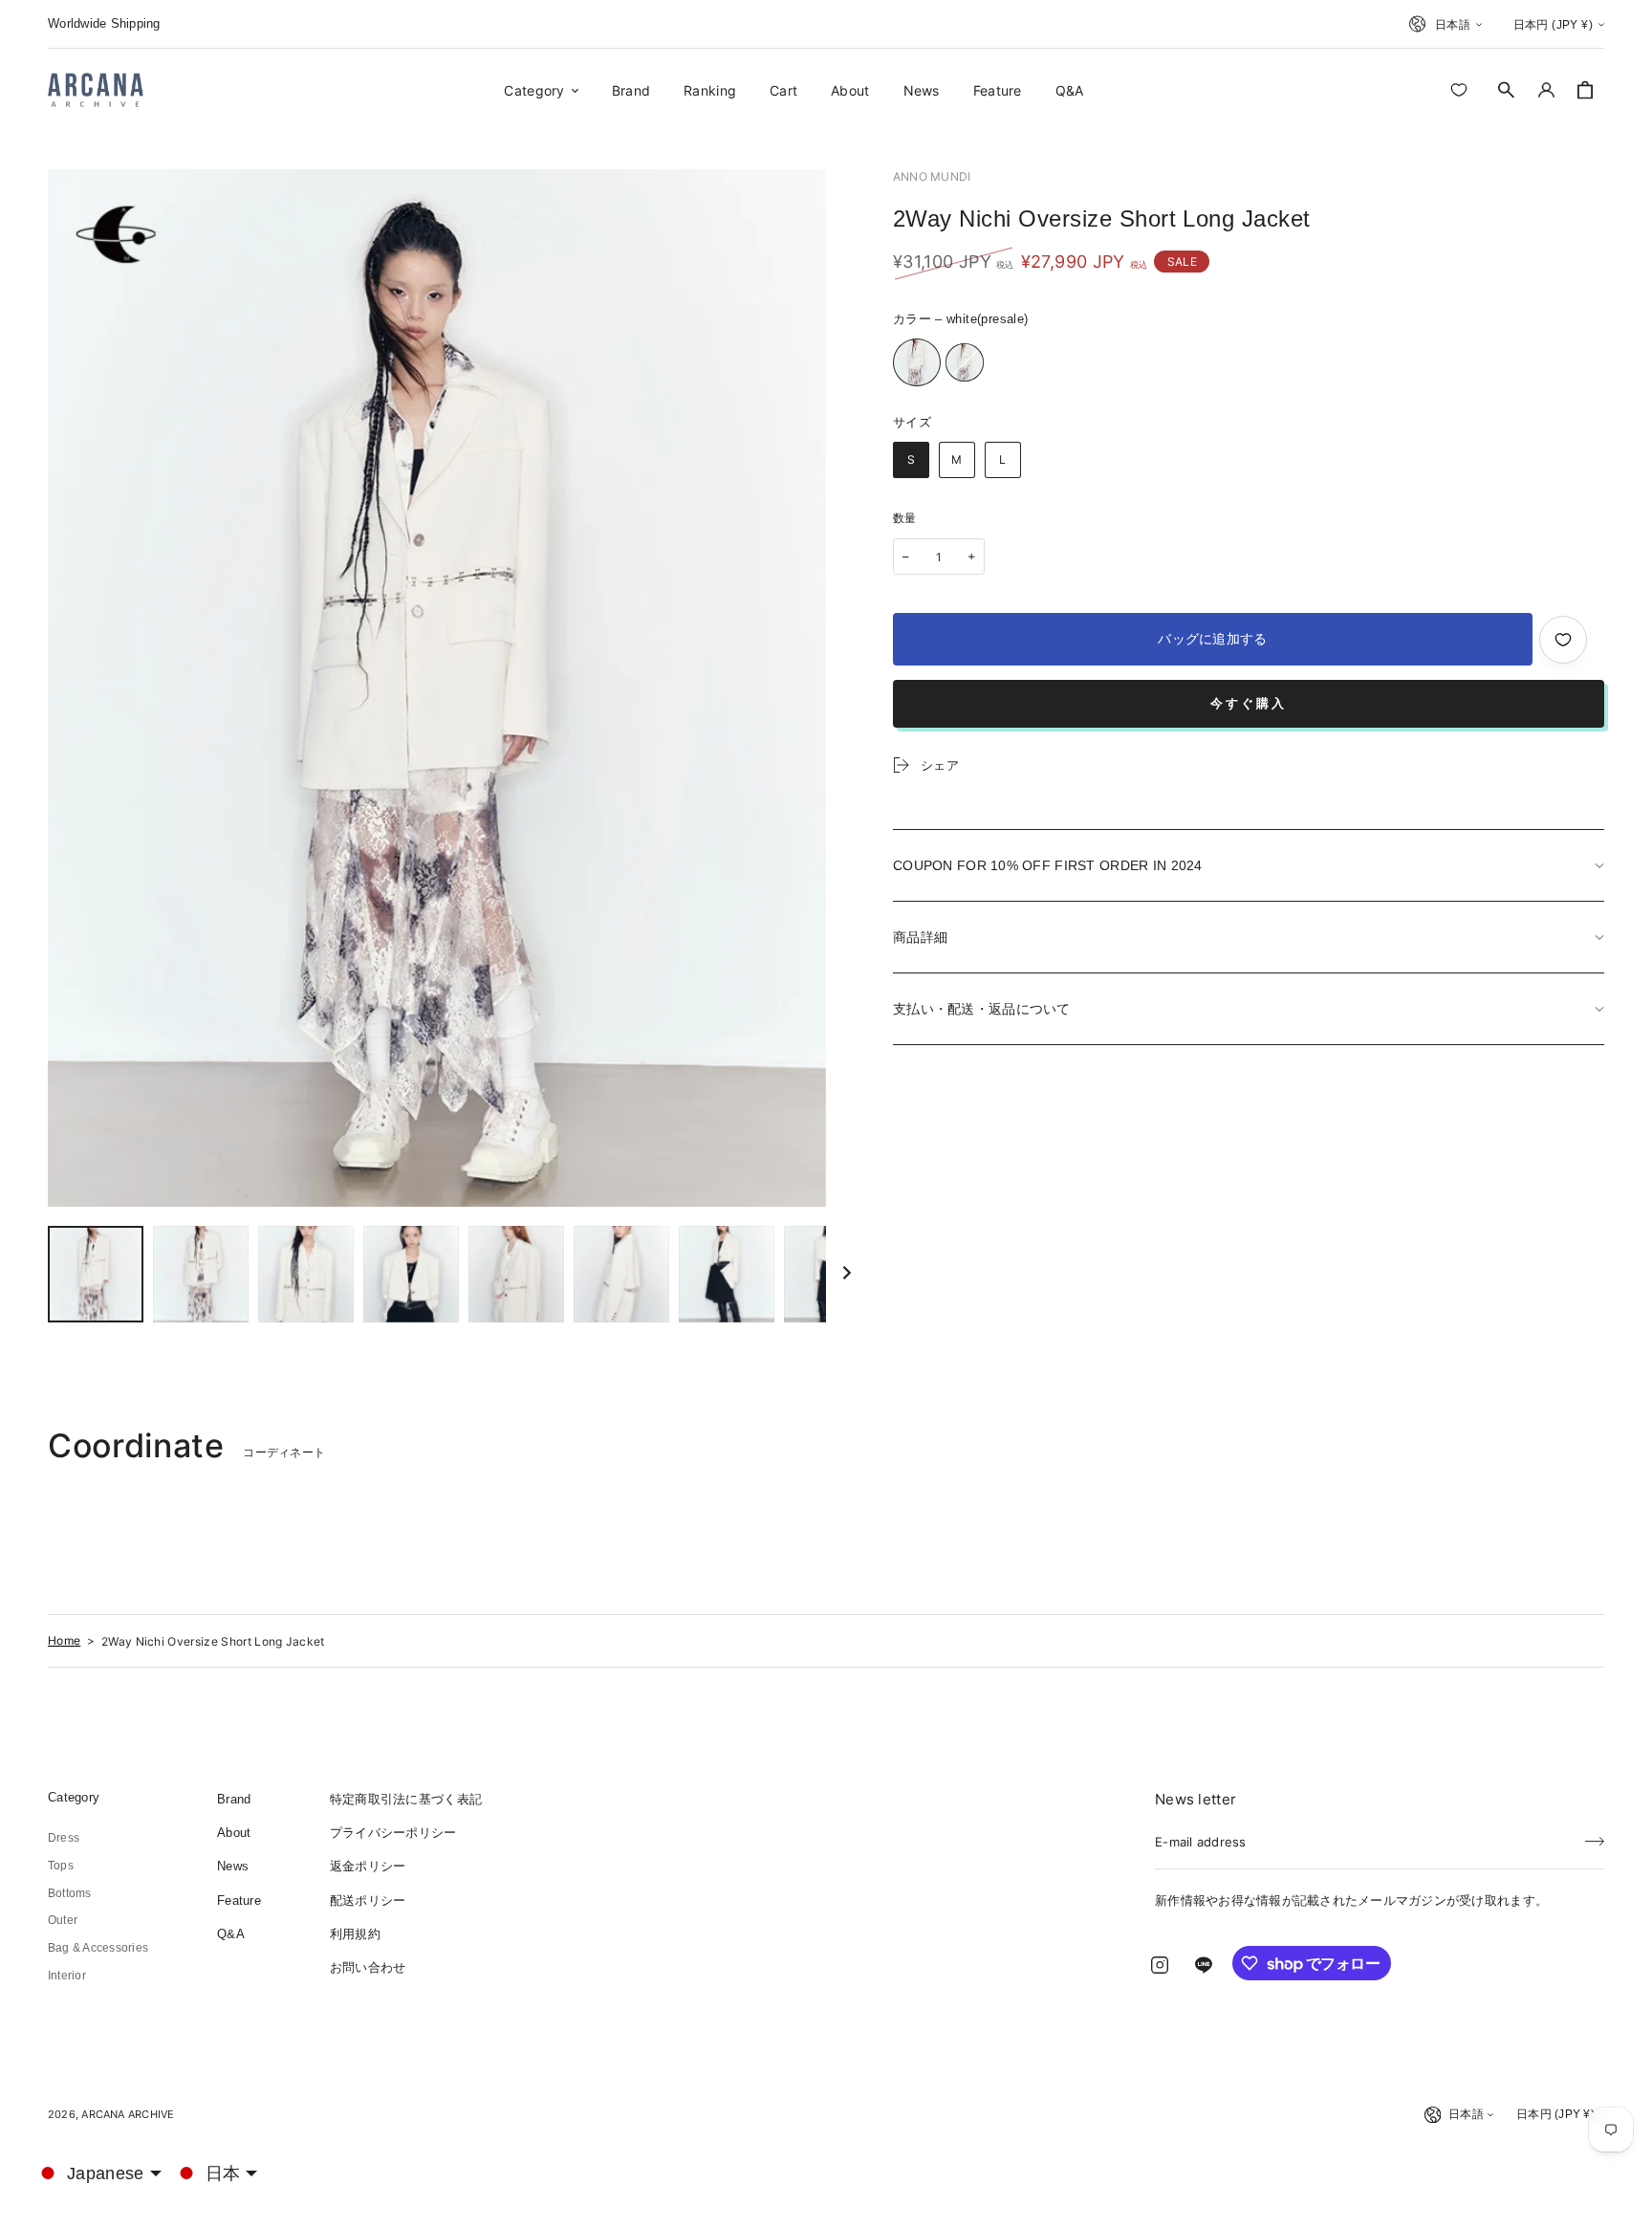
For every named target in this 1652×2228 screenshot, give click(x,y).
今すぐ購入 (1249, 703)
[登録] (1595, 1836)
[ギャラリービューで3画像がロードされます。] (306, 1274)
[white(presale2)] (965, 362)
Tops (61, 1866)
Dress (64, 1838)
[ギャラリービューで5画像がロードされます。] (516, 1274)
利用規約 (355, 1934)
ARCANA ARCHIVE (128, 2114)
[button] (1507, 90)
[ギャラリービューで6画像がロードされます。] (621, 1274)
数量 (905, 518)
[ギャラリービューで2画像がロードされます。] (201, 1274)
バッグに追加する (1212, 639)
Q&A (231, 1934)
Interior (67, 1976)
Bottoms (70, 1893)
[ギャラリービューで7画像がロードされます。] (727, 1274)
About (234, 1833)
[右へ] (847, 1275)
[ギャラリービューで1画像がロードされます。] (96, 1274)
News (233, 1866)
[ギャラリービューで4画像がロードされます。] (411, 1274)
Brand (234, 1799)
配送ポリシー (368, 1900)
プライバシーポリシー (393, 1833)
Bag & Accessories (98, 1948)
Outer (63, 1920)
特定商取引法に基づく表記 (406, 1799)
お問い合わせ (368, 1967)
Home (64, 1640)
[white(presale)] (917, 362)
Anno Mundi (932, 176)
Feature (239, 1900)
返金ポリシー (368, 1866)
